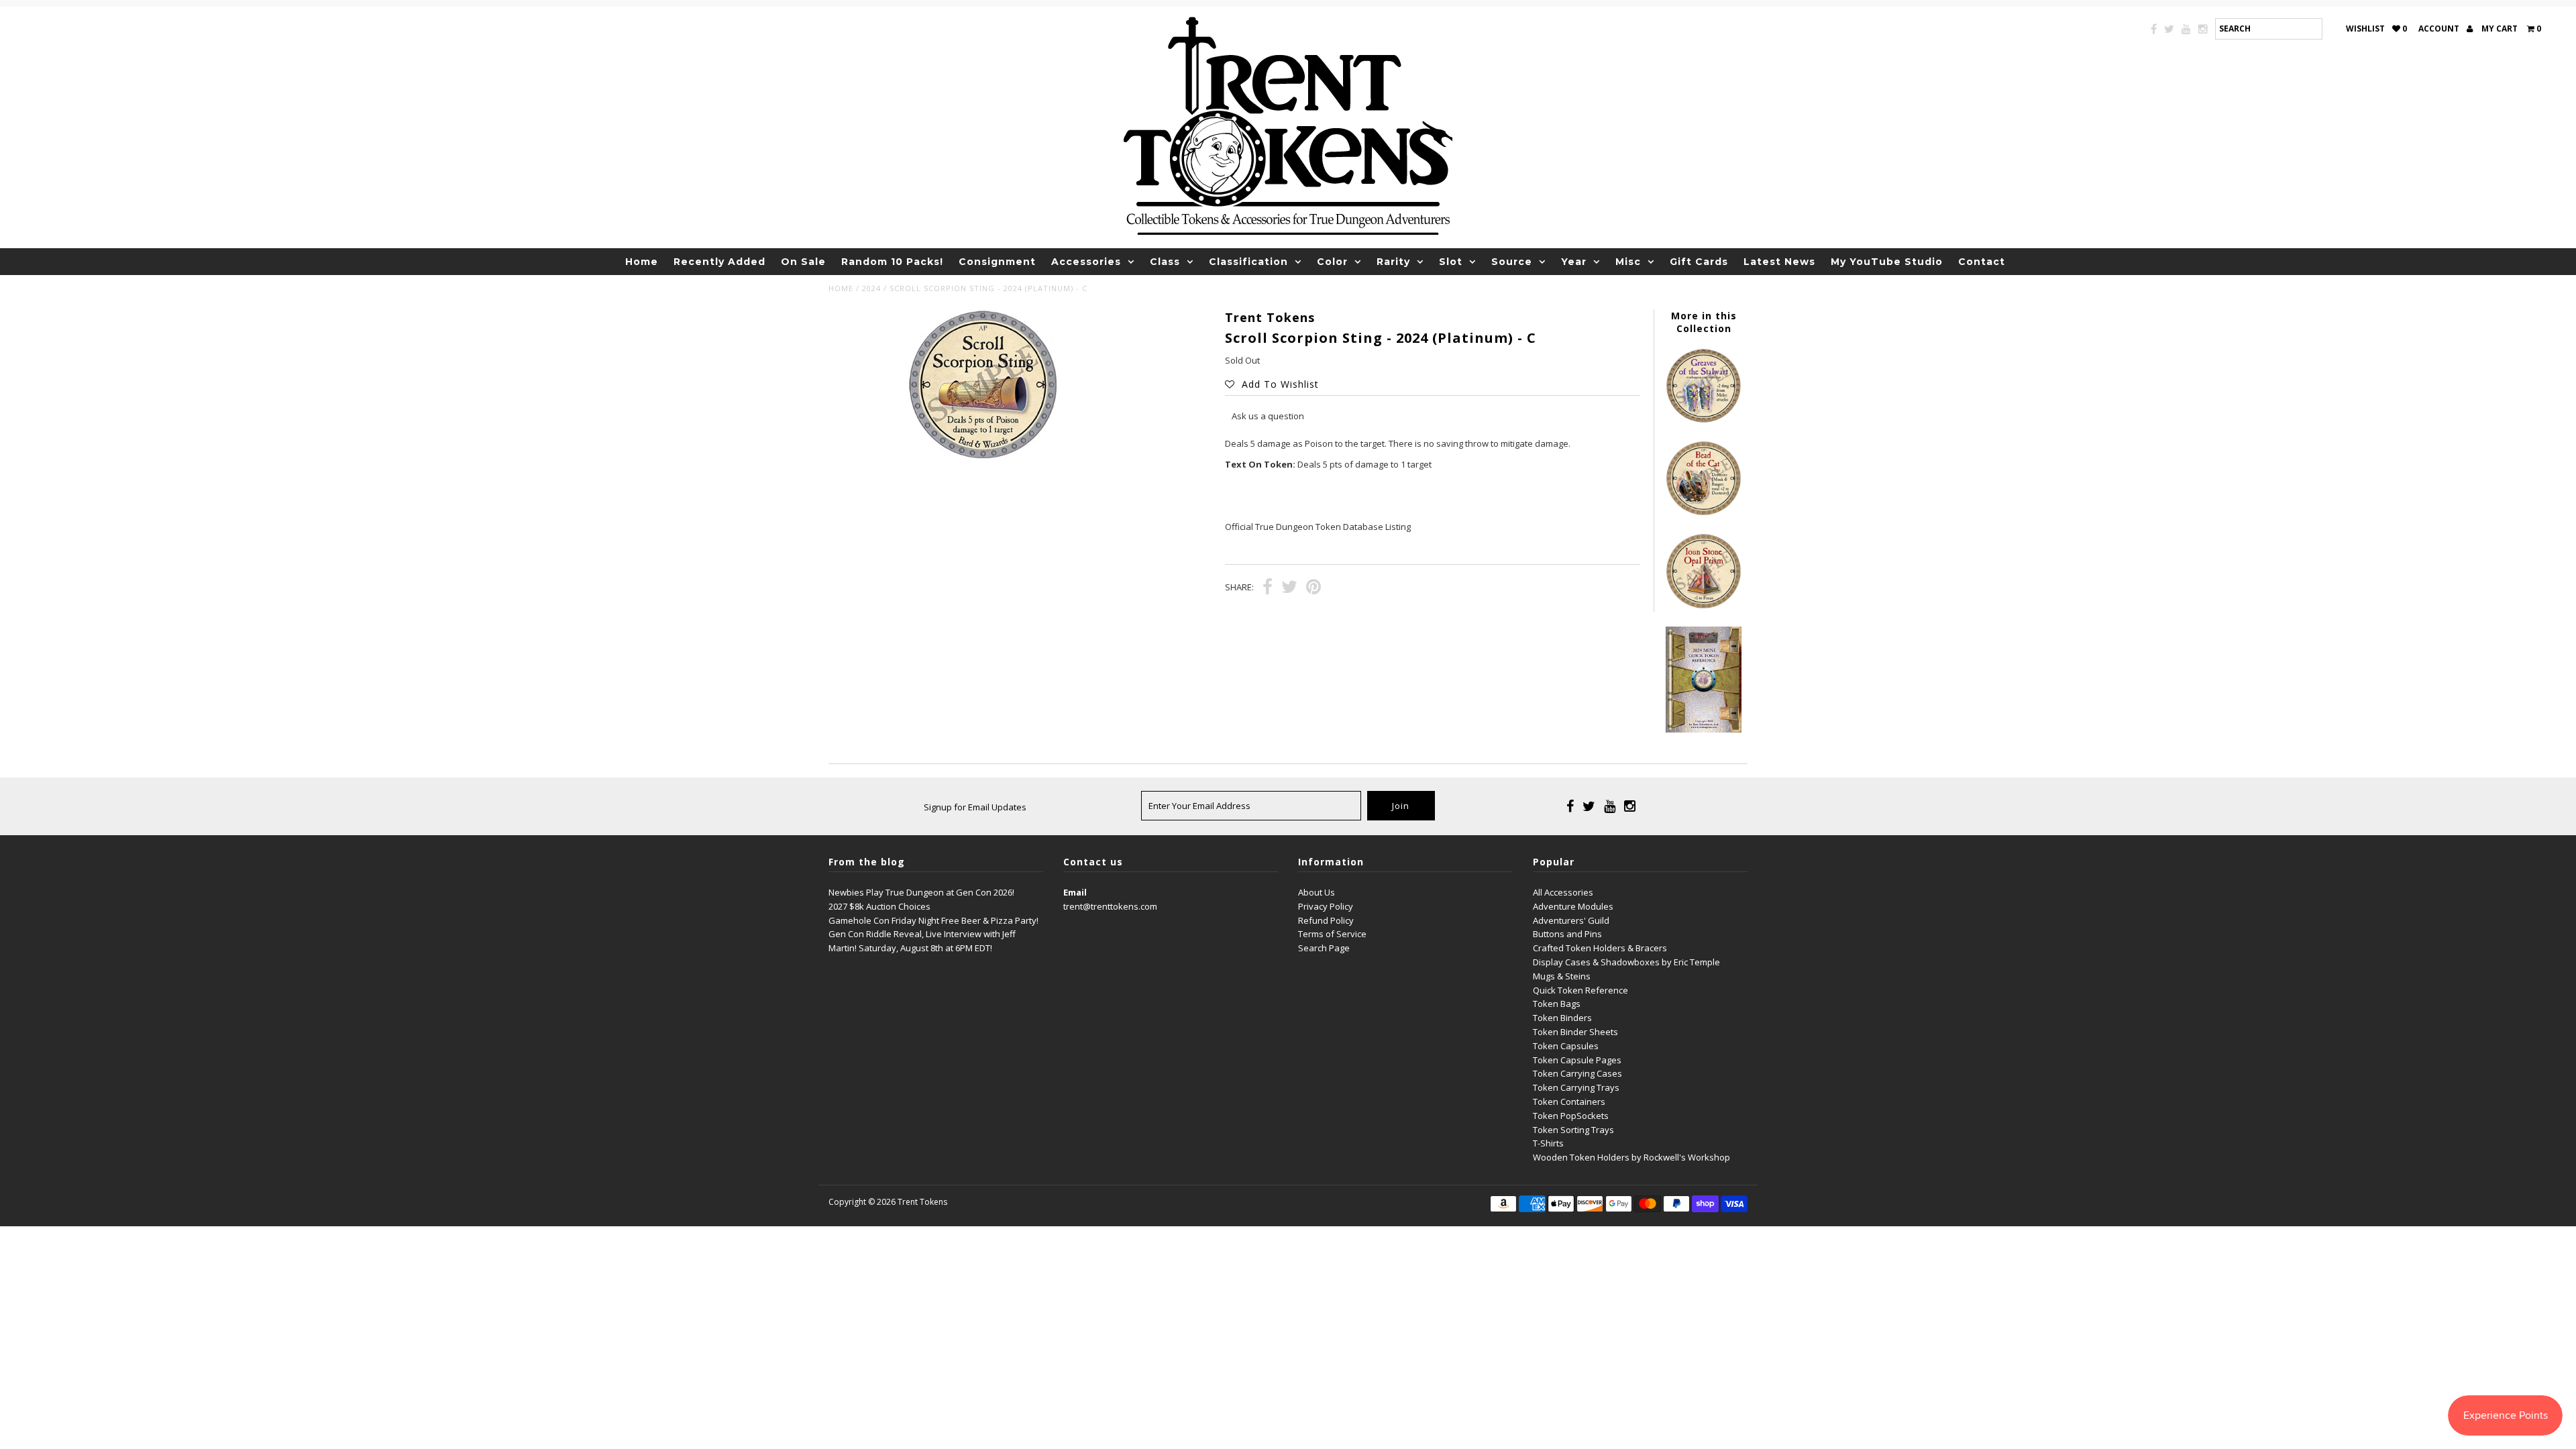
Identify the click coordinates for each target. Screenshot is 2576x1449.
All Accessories (1563, 892)
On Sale (803, 262)
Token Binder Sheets (1575, 1032)
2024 (871, 288)
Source (1512, 262)
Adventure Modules (1573, 906)
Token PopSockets (1571, 1116)
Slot (1451, 262)
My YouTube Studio (1887, 262)
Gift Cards (1699, 262)
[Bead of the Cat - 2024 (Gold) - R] (1703, 513)
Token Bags (1557, 1004)
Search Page (1324, 948)
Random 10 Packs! (892, 262)
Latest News (1779, 262)
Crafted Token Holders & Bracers (1600, 948)
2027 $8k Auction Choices (879, 906)
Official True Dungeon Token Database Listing (1318, 527)
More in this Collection (1704, 322)
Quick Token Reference (1580, 990)
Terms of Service (1332, 934)
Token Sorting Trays (1573, 1130)
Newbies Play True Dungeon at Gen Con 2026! (921, 892)
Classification (1248, 262)
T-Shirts (1548, 1143)
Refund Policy (1326, 920)
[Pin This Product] (1313, 588)
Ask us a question (1268, 416)
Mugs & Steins (1562, 976)
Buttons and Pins (1567, 934)
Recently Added (719, 262)
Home (642, 262)
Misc (1628, 262)
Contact (1982, 262)
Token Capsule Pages (1577, 1060)
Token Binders (1562, 1018)
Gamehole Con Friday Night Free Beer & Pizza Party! (933, 920)
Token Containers (1569, 1102)
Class (1165, 262)
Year (1574, 262)
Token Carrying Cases (1577, 1073)
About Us (1317, 892)
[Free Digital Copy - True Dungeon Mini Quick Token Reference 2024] (1703, 729)
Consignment (997, 262)
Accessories (1086, 262)
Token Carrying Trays (1576, 1087)
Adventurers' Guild (1571, 920)
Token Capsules (1566, 1046)
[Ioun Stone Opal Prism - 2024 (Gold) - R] (1703, 606)
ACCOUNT (2440, 29)
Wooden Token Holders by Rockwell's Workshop (1631, 1157)
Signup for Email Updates (975, 807)
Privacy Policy (1326, 906)
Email (1075, 892)
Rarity (1393, 262)
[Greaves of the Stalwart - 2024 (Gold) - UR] (1703, 420)
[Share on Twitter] (1289, 588)
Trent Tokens (922, 1202)
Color (1332, 262)
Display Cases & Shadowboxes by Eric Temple (1626, 962)
